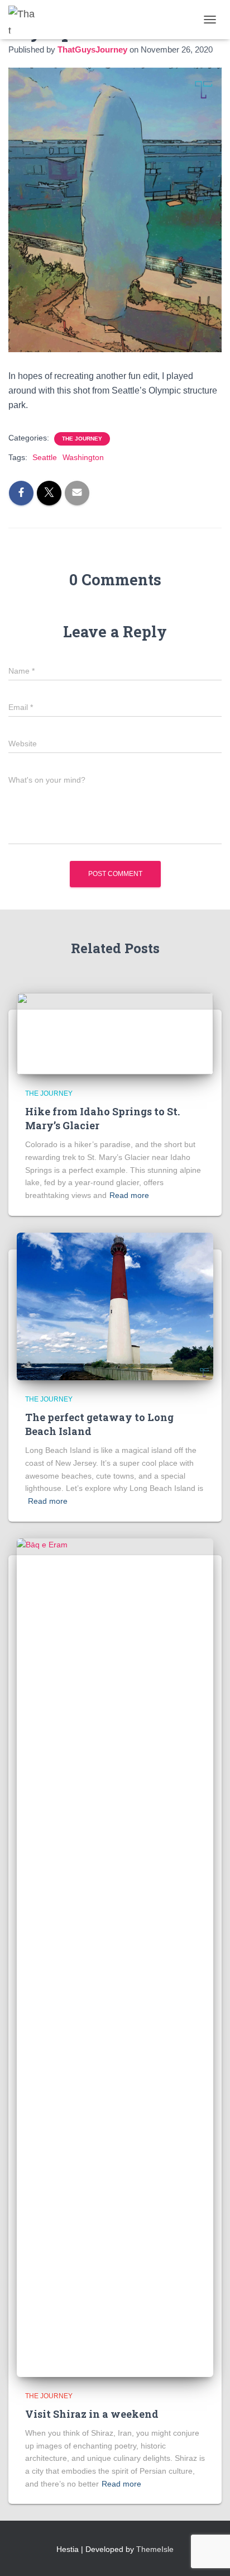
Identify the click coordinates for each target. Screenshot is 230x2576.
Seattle (45, 457)
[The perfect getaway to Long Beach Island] (115, 1305)
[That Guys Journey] (27, 20)
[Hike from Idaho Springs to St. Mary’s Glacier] (115, 1033)
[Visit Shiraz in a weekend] (115, 1957)
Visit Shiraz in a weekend (92, 2414)
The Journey (82, 439)
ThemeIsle (155, 2549)
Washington (83, 457)
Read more (129, 1195)
